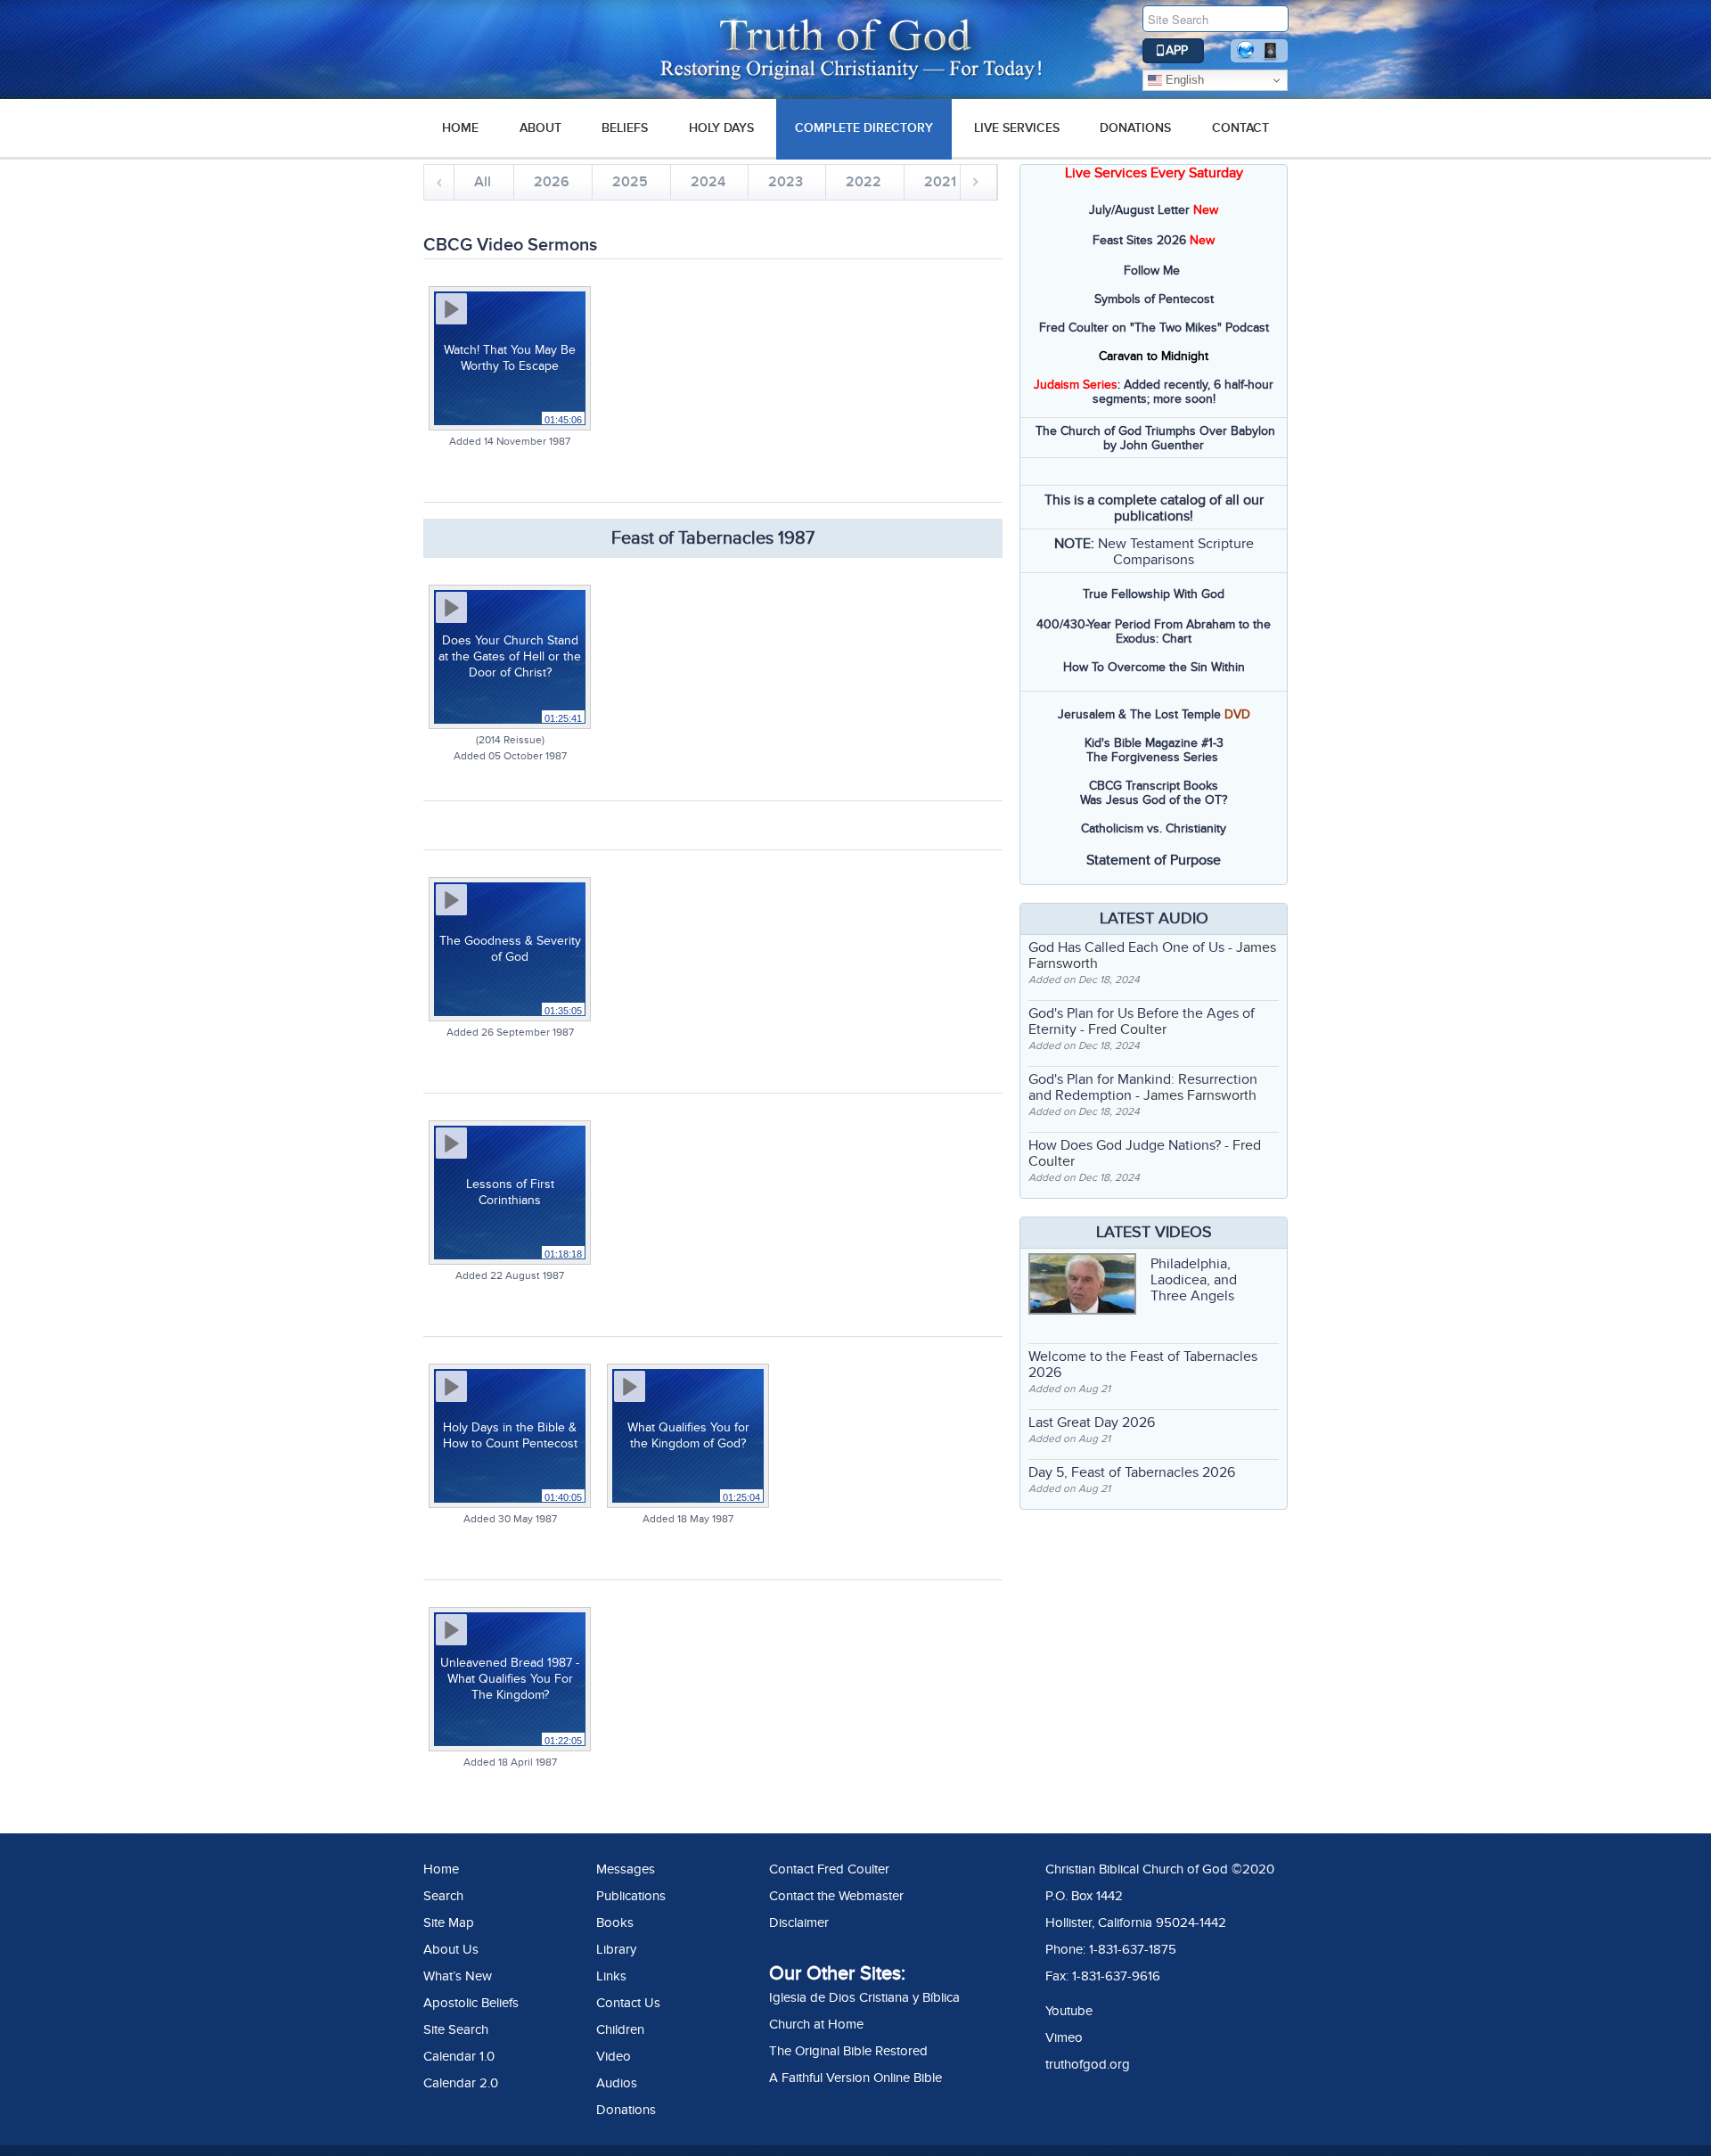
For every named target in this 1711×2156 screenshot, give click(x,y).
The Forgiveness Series (1152, 757)
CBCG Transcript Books (1154, 786)
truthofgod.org (1088, 2064)
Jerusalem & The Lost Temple (1139, 714)
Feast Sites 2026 (1139, 240)
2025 (630, 182)
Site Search (456, 2029)
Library (616, 1949)
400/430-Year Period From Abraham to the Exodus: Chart (1154, 631)
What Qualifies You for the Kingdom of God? (688, 1435)
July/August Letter (1139, 210)
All (483, 182)
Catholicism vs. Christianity (1154, 828)
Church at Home (816, 2024)
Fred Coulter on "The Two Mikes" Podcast (1154, 328)
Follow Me (1152, 271)
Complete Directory (864, 128)
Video (614, 2056)
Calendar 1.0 (459, 2056)
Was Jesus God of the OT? (1154, 800)
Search (443, 1896)
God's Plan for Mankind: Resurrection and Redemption (1143, 1087)
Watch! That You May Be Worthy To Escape (510, 358)
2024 (708, 182)
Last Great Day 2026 (1092, 1422)
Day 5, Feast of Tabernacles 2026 (1132, 1472)
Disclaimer (799, 1922)
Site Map (449, 1922)
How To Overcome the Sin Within (1154, 667)
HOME (460, 128)
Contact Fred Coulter (829, 1869)
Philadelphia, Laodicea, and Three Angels (1194, 1280)
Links (611, 1976)
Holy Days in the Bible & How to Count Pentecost (510, 1435)
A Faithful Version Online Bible (855, 2078)
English (1183, 80)
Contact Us (628, 2003)
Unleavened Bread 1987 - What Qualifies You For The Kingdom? (510, 1679)
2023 (786, 182)
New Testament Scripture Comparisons (1176, 552)
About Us (451, 1949)
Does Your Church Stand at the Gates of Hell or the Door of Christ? (510, 656)
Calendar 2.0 (461, 2083)
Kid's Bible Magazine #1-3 (1154, 743)
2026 (552, 182)
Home (441, 1869)
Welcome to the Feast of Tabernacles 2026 (1143, 1365)
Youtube (1069, 2011)
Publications (631, 1896)
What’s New (458, 1976)
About (540, 128)
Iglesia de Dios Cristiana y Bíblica (864, 1997)
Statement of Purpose (1154, 860)
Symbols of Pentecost (1154, 299)
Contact (1240, 128)
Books (615, 1922)
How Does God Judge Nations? (1125, 1145)
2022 (864, 182)
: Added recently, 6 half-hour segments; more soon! (1154, 392)
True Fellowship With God (1154, 594)
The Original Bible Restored (848, 2051)
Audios (617, 2083)
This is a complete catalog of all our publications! (1154, 508)
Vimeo (1064, 2037)
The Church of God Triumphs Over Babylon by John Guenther (1155, 438)
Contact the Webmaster (836, 1896)
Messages (626, 1869)
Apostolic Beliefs (471, 2003)
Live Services (1017, 128)
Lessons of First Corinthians (510, 1192)
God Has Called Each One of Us (1126, 947)
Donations (1135, 128)
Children (620, 2029)
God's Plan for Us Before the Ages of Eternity (1142, 1021)
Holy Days (721, 128)
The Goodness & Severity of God (510, 949)
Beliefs (625, 128)
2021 (940, 182)
